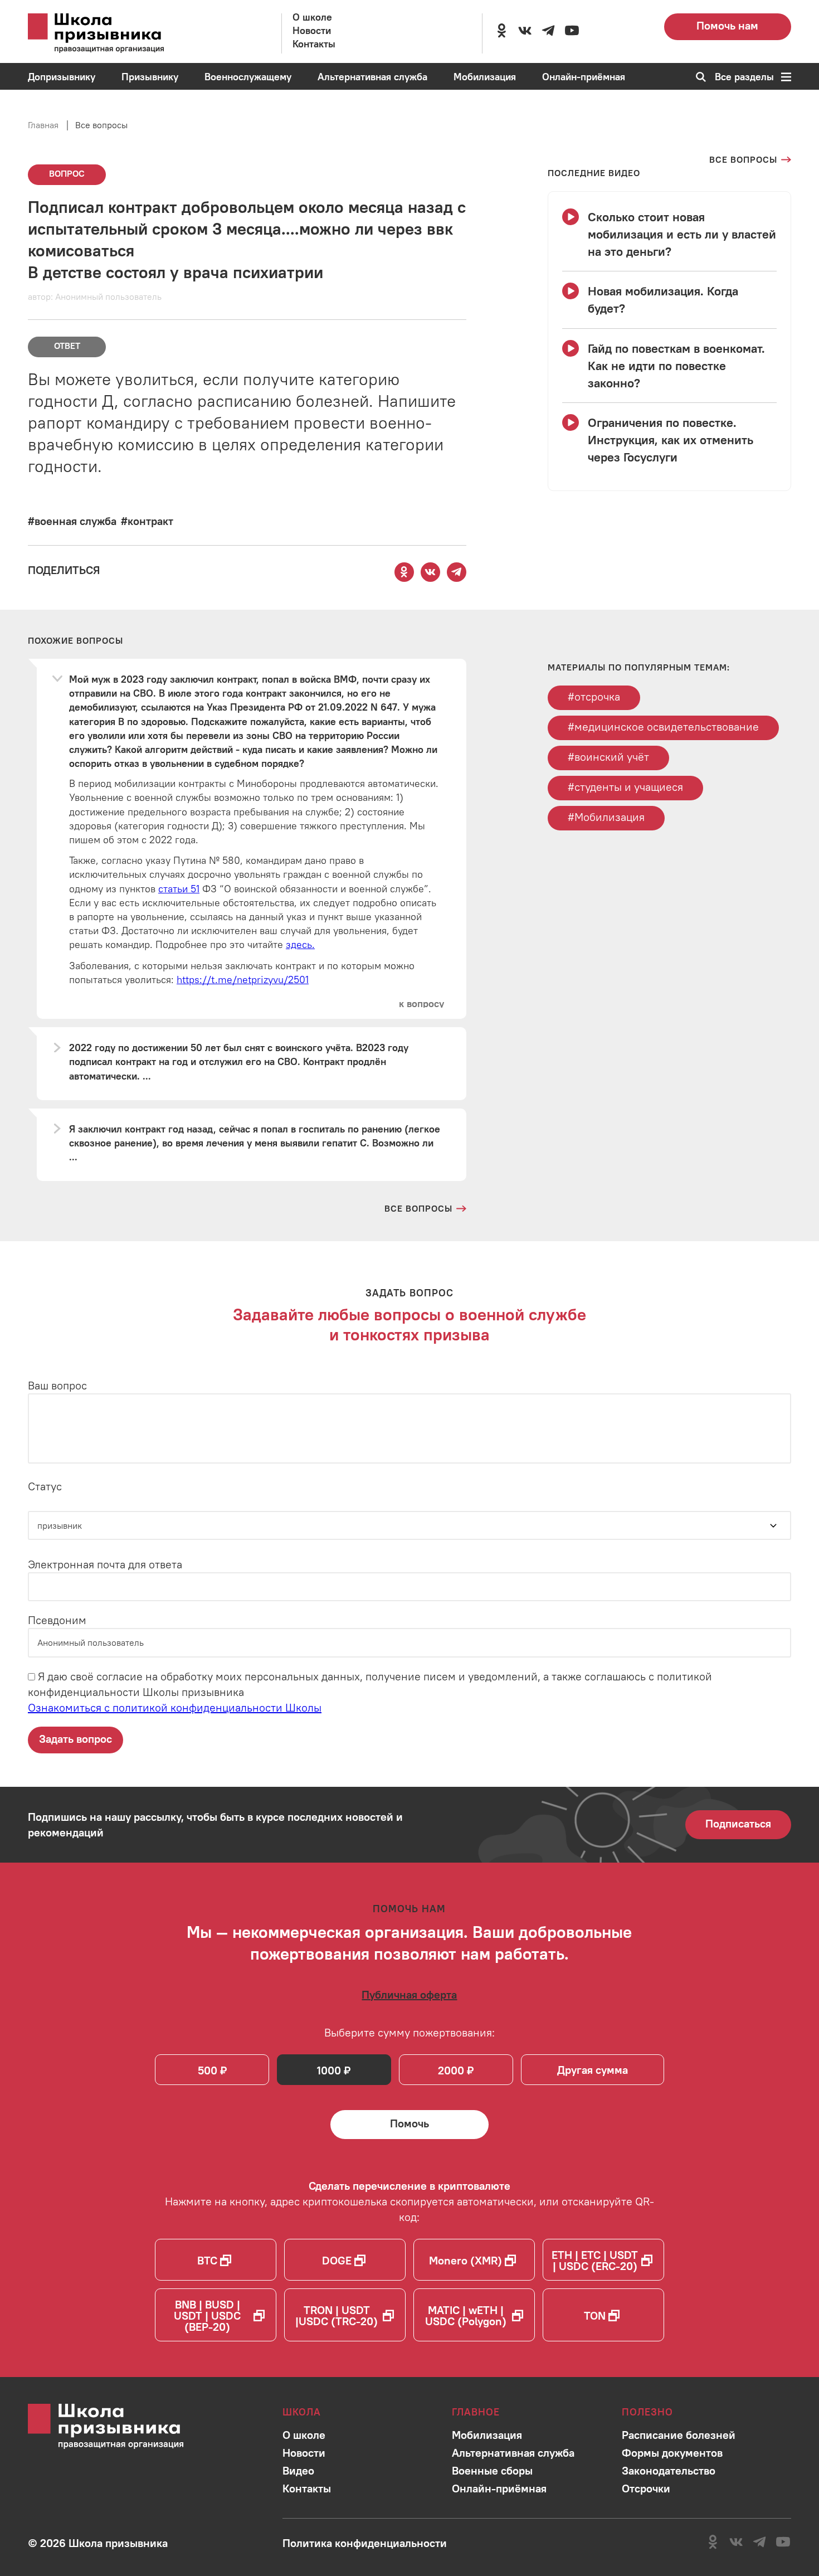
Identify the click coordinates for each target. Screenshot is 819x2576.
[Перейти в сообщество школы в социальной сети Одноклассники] (501, 31)
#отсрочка (594, 696)
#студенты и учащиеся (625, 787)
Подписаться (738, 1823)
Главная (43, 125)
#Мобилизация (606, 817)
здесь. (300, 944)
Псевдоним (57, 1620)
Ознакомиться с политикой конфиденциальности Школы (175, 1707)
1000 (329, 2070)
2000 (451, 2070)
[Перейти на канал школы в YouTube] (572, 31)
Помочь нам (727, 25)
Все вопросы (101, 125)
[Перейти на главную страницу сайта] (111, 33)
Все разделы (744, 77)
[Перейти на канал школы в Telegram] (548, 31)
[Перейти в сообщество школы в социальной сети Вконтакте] (525, 31)
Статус (45, 1486)
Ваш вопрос (57, 1385)
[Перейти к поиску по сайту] (697, 77)
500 (208, 2070)
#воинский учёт (608, 757)
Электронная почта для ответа (105, 1564)
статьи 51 (179, 889)
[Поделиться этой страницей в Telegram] (456, 572)
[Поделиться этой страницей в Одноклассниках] (404, 572)
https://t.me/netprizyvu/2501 (243, 980)
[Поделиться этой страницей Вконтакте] (430, 572)
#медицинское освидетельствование (663, 726)
